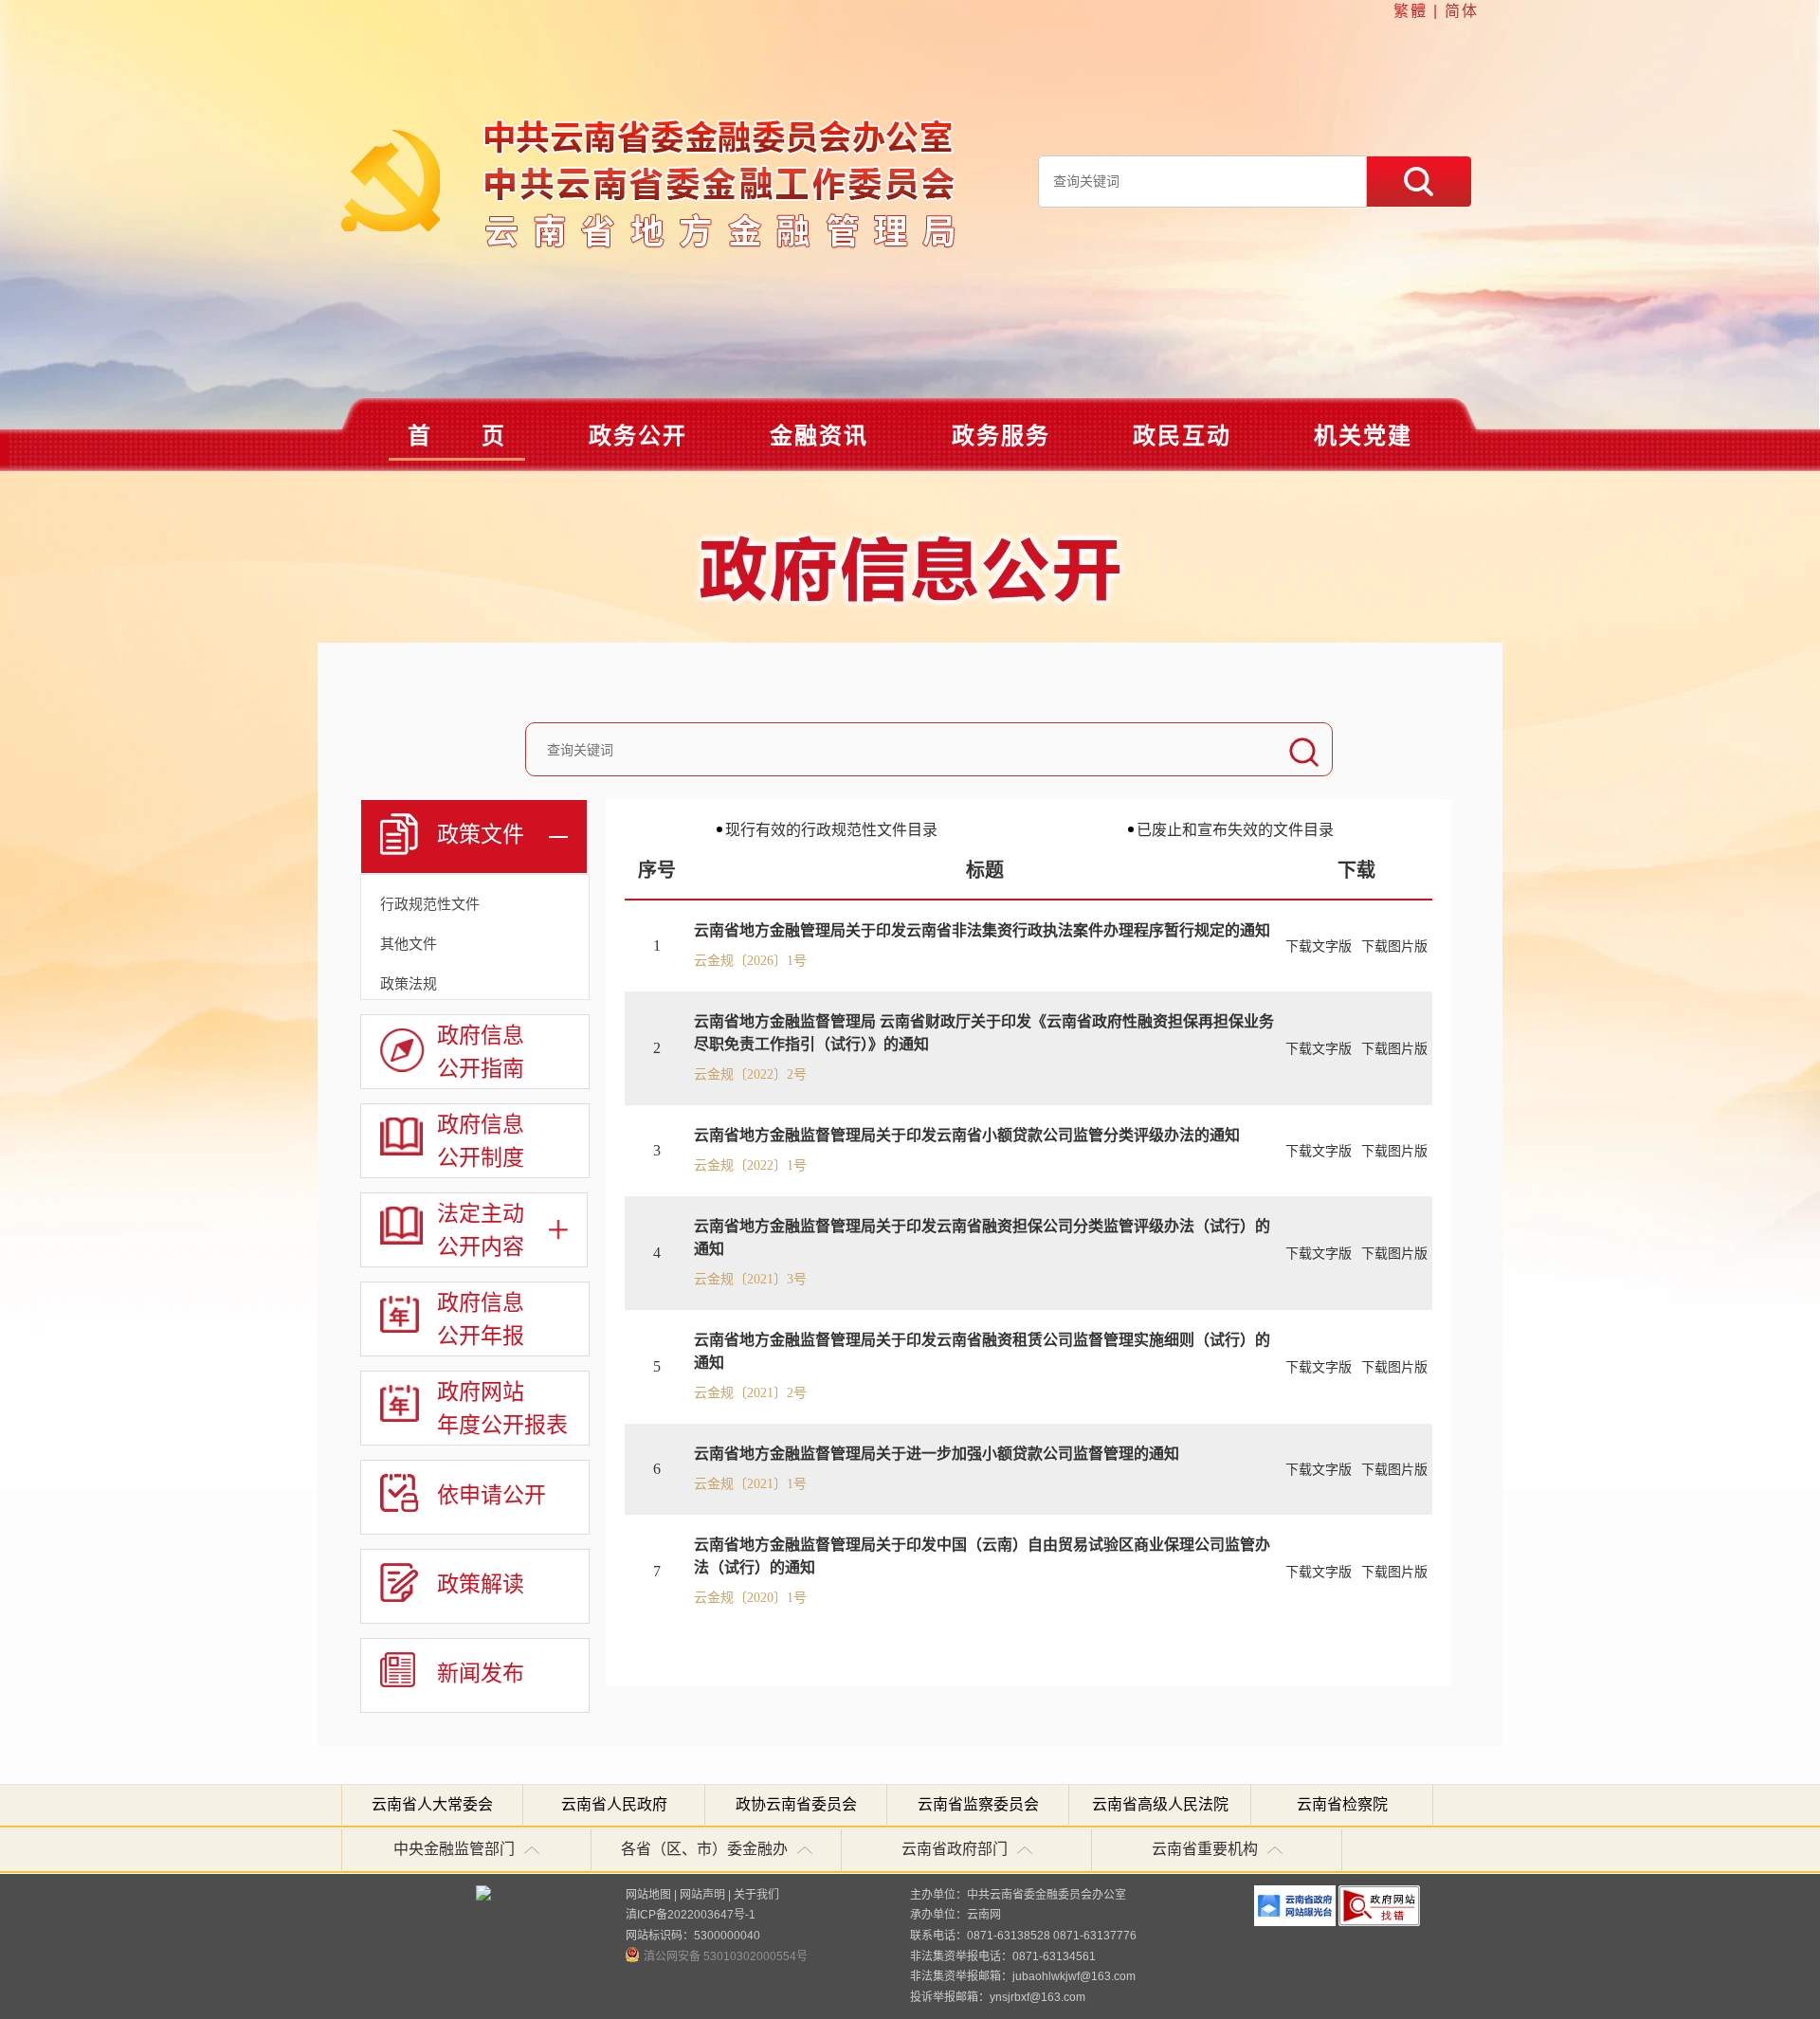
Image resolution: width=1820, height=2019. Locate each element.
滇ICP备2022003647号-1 (691, 1915)
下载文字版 (1319, 946)
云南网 (984, 1915)
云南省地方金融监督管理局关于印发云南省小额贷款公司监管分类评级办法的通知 (967, 1135)
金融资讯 (819, 436)
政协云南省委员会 (796, 1804)
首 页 (457, 436)
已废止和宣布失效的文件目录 (1235, 830)
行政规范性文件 (430, 904)
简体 (1462, 11)
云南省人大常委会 (432, 1804)
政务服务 (1001, 436)
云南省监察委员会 (978, 1804)
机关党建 (1363, 436)
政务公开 (638, 436)
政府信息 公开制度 (481, 1140)
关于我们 (756, 1895)
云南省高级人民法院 (1160, 1804)
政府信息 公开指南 (481, 1051)
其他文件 (409, 944)
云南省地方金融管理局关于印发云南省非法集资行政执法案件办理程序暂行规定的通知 (982, 930)
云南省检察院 (1342, 1804)
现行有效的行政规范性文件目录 (831, 830)
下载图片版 (1394, 946)
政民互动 (1182, 436)
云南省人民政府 (614, 1804)
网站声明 (702, 1895)
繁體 (1410, 11)
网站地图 (648, 1895)
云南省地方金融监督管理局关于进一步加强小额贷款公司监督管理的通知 (937, 1454)
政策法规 (409, 983)
